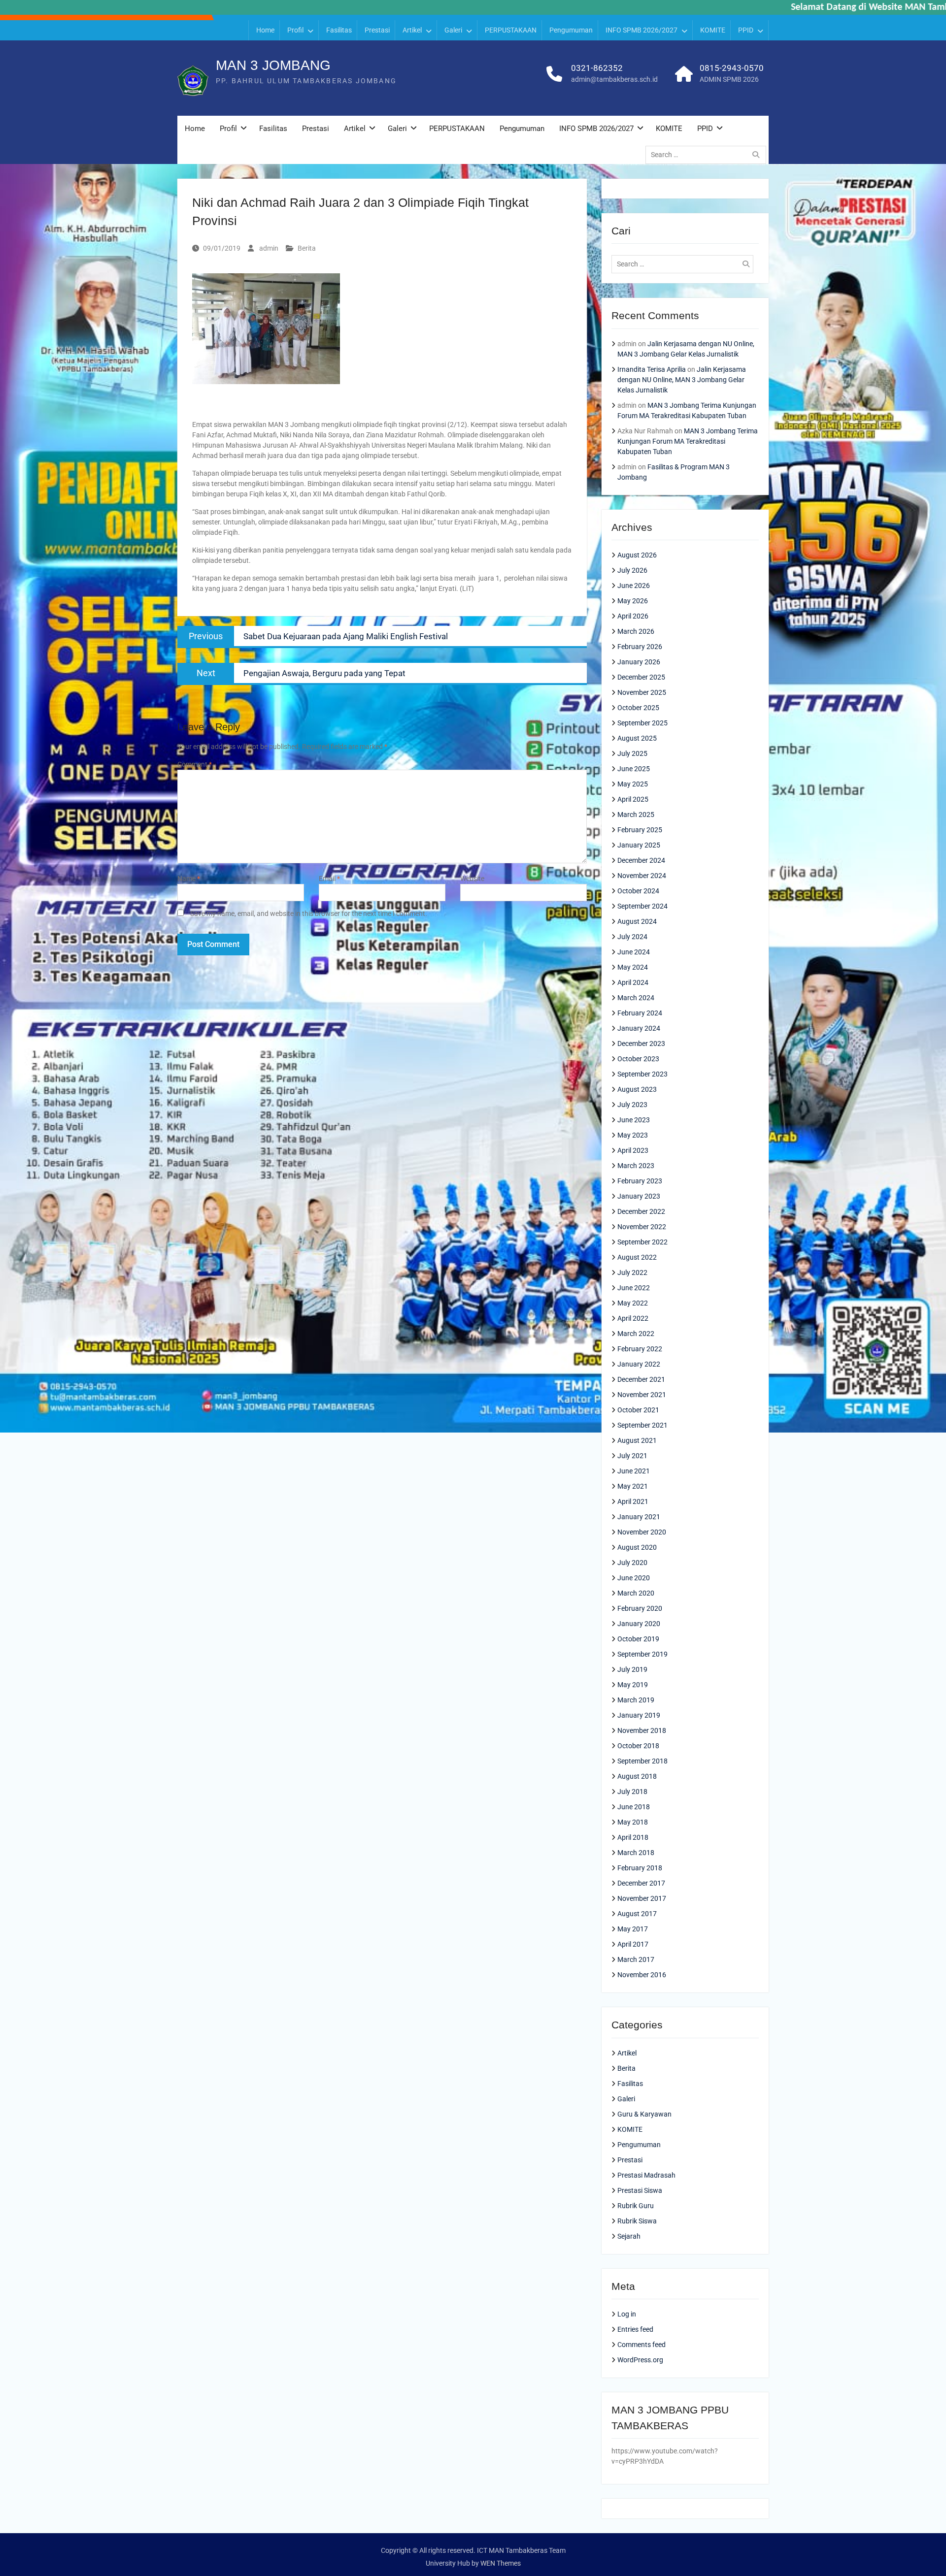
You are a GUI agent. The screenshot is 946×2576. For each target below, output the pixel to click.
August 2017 (637, 1914)
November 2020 (642, 1532)
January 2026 (639, 662)
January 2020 (639, 1624)
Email (329, 879)
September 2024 (642, 906)
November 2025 (642, 692)
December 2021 (641, 1379)
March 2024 (636, 998)
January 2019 (639, 1715)
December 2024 (641, 860)
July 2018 (632, 1792)
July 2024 (632, 937)
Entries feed (635, 2329)
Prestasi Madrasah (646, 2175)
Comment (195, 764)
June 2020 (634, 1578)
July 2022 (632, 1272)
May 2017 (633, 1929)
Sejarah (629, 2236)
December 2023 (641, 1043)
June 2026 (634, 586)
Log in (627, 2314)
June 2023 (634, 1120)
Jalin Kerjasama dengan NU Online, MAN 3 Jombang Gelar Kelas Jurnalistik (682, 380)
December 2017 (641, 1883)
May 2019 (633, 1685)
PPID (746, 30)
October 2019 (638, 1639)
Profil (295, 30)
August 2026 (637, 555)
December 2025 (641, 677)
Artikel (412, 30)
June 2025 (634, 769)
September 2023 (642, 1074)
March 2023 (636, 1166)
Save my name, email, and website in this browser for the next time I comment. (309, 913)
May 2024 (633, 967)
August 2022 (637, 1257)
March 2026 (636, 631)
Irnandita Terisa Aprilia (652, 369)
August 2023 (637, 1089)
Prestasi (377, 30)
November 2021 (642, 1395)
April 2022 (633, 1318)
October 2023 (638, 1059)
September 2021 (642, 1425)
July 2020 (632, 1563)
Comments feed (642, 2345)
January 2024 (639, 1028)
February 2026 (640, 647)
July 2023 (632, 1105)
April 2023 (633, 1150)
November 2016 (642, 1975)
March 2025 (636, 815)
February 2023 (640, 1181)
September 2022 (642, 1242)
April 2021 (633, 1501)
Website (472, 879)
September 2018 (642, 1761)
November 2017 (642, 1898)
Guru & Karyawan (644, 2114)
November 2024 (642, 876)
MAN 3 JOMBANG (273, 65)
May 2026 (633, 601)
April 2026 (633, 616)
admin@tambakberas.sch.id (614, 79)
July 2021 (632, 1456)
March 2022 (636, 1334)
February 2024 (640, 1013)
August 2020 (637, 1547)
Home (265, 30)
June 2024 (634, 952)
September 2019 (642, 1654)
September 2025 (642, 723)
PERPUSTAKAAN (511, 30)
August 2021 (637, 1440)
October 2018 (638, 1746)
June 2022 (634, 1288)
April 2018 (633, 1837)
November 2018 (642, 1730)
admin (269, 248)
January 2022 (639, 1364)
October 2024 (638, 891)
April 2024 (633, 982)
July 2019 (632, 1669)
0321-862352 (597, 68)
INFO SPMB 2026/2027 (642, 30)
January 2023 (639, 1196)
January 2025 (639, 845)
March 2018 (636, 1853)
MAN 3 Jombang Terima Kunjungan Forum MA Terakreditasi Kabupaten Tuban (688, 441)
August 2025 (637, 738)
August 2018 (637, 1776)
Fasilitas (339, 30)
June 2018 (634, 1807)
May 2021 (633, 1486)
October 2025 (638, 708)
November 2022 (642, 1227)
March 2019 (636, 1700)
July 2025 (632, 753)
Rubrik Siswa (637, 2221)
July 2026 (632, 570)
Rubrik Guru (636, 2206)
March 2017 (636, 1959)
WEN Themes (501, 2563)
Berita (307, 248)
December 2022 (641, 1211)
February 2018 (640, 1868)
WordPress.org (640, 2360)
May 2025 (633, 784)
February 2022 (640, 1349)
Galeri (453, 30)
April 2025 (633, 799)
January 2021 (639, 1517)
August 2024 (637, 921)
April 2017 (633, 1944)
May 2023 (633, 1135)
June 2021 (634, 1471)
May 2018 (633, 1822)
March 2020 (636, 1593)
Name (189, 879)
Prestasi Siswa (640, 2190)
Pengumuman (571, 30)
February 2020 (640, 1608)
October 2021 (638, 1410)
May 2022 (633, 1303)
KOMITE (713, 30)
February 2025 (640, 830)
